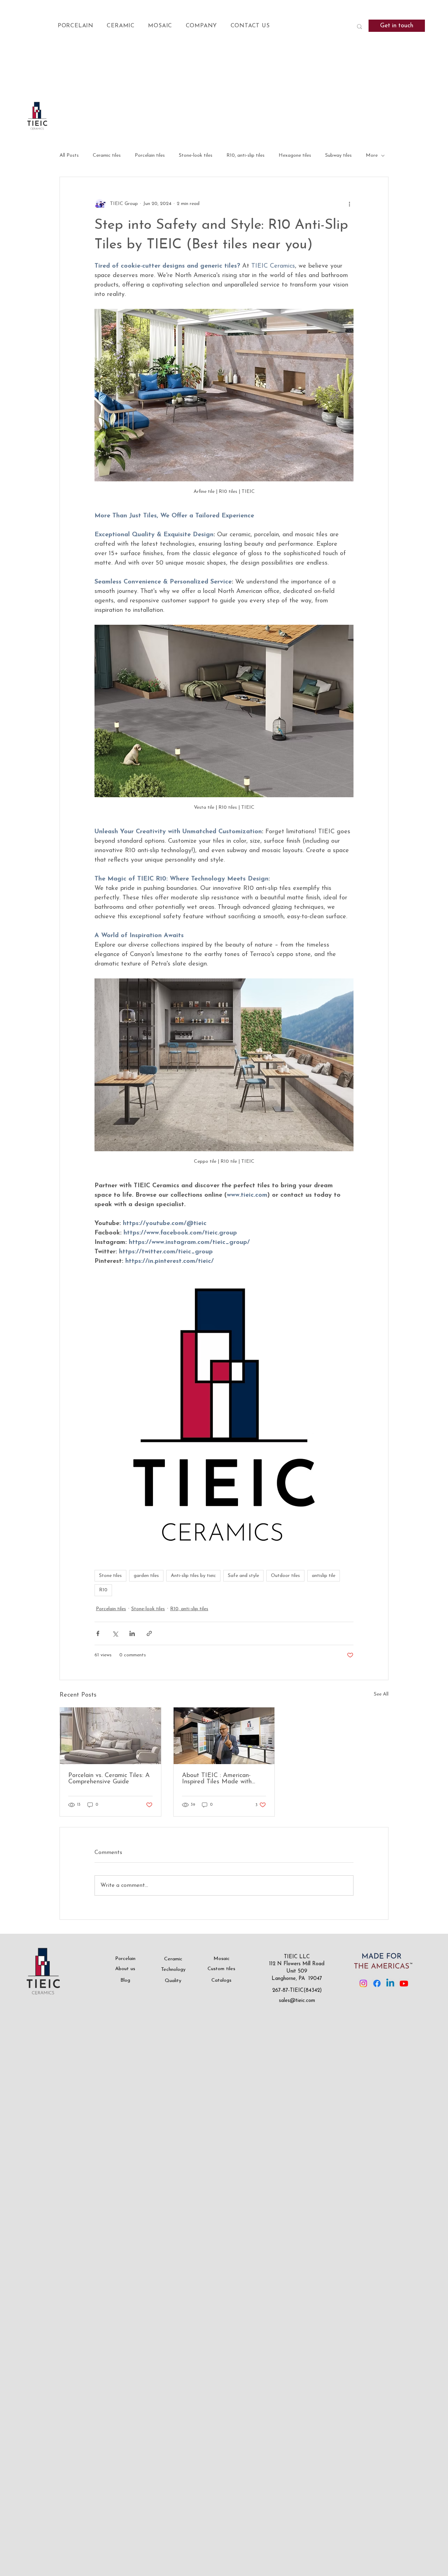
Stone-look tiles (196, 155)
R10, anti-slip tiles (246, 155)
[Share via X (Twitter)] (115, 1633)
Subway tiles (338, 155)
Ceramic (173, 1959)
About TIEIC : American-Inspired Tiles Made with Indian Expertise (217, 1779)
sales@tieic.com (297, 2001)
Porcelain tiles (150, 155)
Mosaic (222, 1959)
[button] (82, 26)
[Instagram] (363, 1983)
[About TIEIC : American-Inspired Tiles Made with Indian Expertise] (224, 1736)
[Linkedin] (390, 1983)
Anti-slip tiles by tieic (193, 1576)
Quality (173, 1981)
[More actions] (349, 204)
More (372, 155)
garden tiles (146, 1576)
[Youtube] (404, 1983)
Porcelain (125, 1959)
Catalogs (221, 1980)
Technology (173, 1970)
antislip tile (324, 1576)
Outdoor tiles (285, 1576)
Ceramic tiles (107, 155)
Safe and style (243, 1576)
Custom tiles (221, 1969)
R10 (103, 1590)
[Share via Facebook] (98, 1633)
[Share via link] (149, 1633)
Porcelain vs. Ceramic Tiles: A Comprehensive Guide (109, 1779)
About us (125, 1969)
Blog (125, 1980)
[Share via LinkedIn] (132, 1633)
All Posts (69, 155)
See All (381, 1694)
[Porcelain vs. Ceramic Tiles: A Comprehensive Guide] (110, 1736)
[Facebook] (377, 1983)
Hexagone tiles (295, 155)
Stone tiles (110, 1576)
